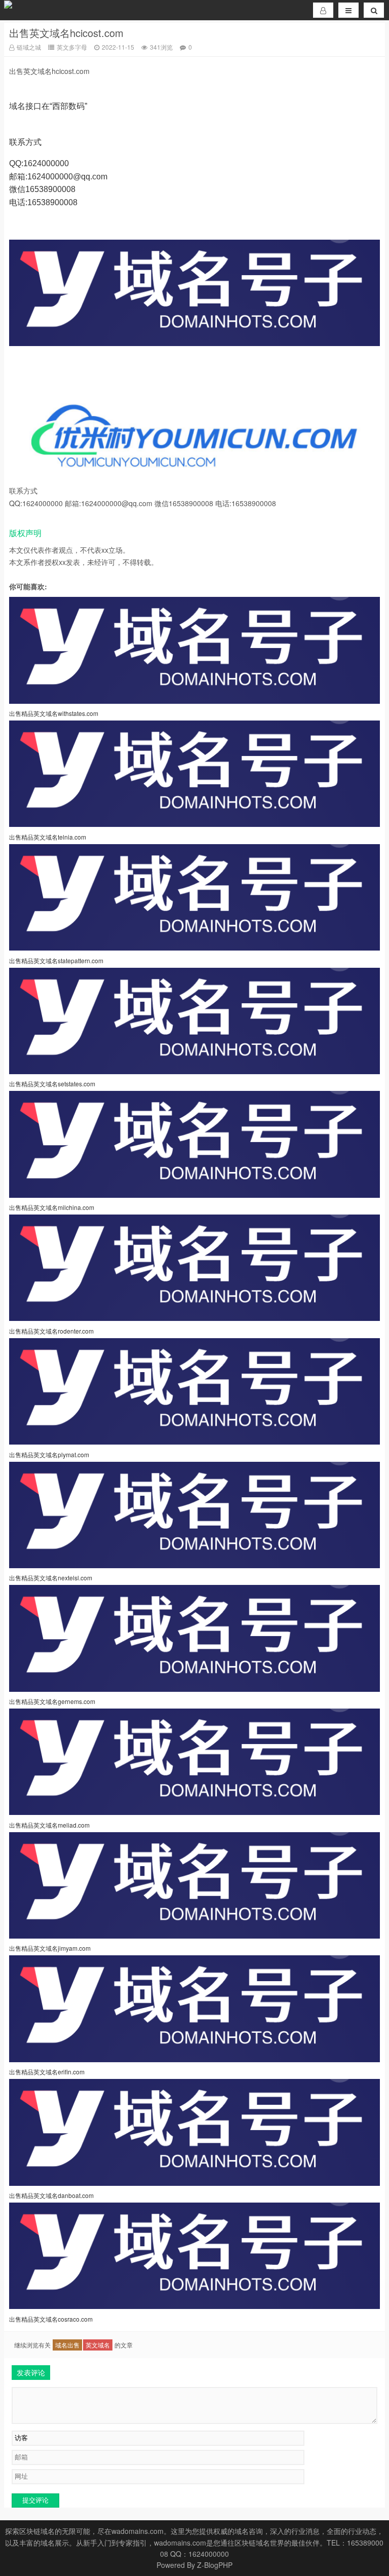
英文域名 (98, 2345)
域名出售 (67, 2345)
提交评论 (35, 2500)
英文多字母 (72, 47)
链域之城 (29, 47)
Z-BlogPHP (215, 2565)
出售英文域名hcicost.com (66, 33)
